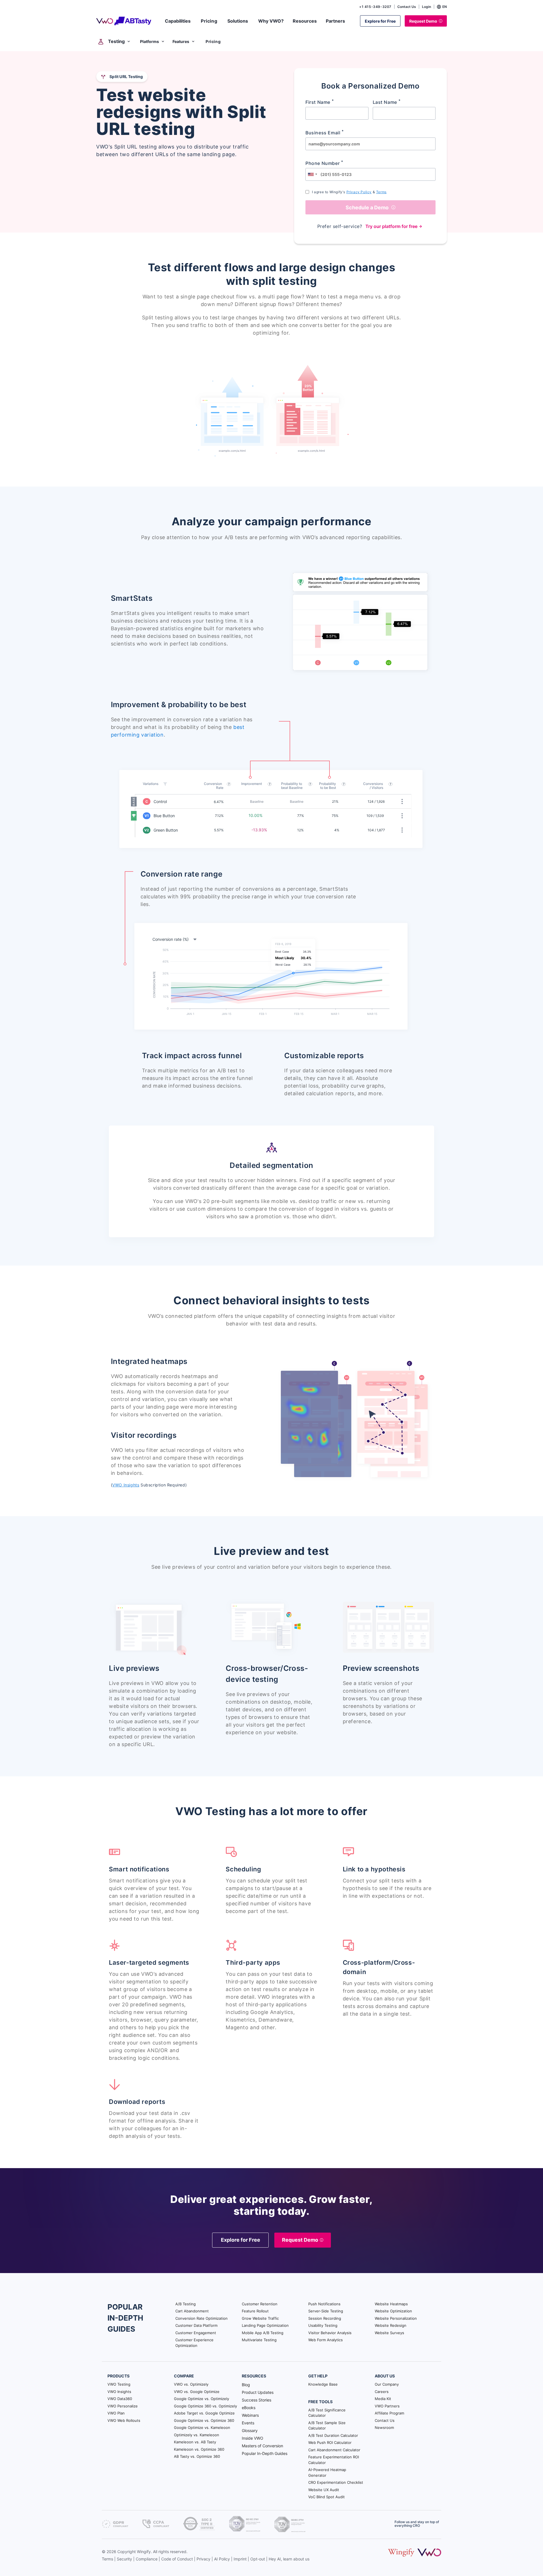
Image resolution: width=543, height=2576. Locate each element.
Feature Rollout (255, 2311)
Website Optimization (393, 2311)
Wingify (144, 2552)
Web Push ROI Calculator (330, 2442)
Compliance (147, 2559)
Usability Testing (323, 2325)
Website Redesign (391, 2325)
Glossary (250, 2430)
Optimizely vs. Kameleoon (197, 2435)
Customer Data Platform (196, 2325)
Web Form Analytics (326, 2340)
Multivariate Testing (259, 2340)
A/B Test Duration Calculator (333, 2435)
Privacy (203, 2559)
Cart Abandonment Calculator (334, 2450)
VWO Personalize (123, 2406)
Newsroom (384, 2427)
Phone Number (324, 163)
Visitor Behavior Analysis (330, 2333)
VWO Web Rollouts (124, 2420)
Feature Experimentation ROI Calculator (334, 2460)
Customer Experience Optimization (194, 2343)
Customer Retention (260, 2304)
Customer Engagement (196, 2333)
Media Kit (383, 2399)
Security (124, 2559)
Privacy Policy (359, 192)
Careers (382, 2392)
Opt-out (258, 2559)
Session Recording (325, 2318)
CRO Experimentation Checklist (336, 2482)
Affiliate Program (389, 2413)
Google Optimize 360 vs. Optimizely (205, 2406)
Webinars (250, 2415)
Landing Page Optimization (265, 2325)
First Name (320, 102)
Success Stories (257, 2400)
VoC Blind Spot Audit (327, 2497)
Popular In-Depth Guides (265, 2453)
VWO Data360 (120, 2399)
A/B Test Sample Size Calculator (327, 2426)
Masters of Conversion (262, 2446)
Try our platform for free (391, 226)
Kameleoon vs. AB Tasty (195, 2442)
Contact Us (407, 7)
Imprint (240, 2559)
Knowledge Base (323, 2384)
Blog (246, 2385)
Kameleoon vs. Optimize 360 (199, 2449)
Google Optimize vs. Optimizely (202, 2399)
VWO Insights (126, 1485)
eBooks (249, 2408)
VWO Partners (387, 2406)
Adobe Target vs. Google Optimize (204, 2413)
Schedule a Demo (367, 207)
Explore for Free (380, 21)
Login (426, 7)
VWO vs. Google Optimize (197, 2392)
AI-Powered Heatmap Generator (327, 2472)
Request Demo (423, 21)
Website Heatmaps (391, 2304)
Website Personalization (396, 2318)
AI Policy (222, 2559)
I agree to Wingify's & (349, 192)
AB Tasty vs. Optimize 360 (197, 2456)
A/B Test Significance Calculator (327, 2413)
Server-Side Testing (326, 2311)
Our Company (387, 2384)
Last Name (387, 102)
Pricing (213, 41)
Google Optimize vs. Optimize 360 (204, 2420)
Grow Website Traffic (260, 2318)
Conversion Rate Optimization (202, 2318)
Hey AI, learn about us (289, 2559)
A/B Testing (186, 2304)
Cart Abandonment (192, 2311)
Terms (381, 192)
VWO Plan (116, 2413)
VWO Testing (119, 2384)
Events (248, 2423)
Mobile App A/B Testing (263, 2333)
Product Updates (258, 2392)
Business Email (325, 132)
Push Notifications (324, 2304)
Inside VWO (253, 2438)
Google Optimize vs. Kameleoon (202, 2427)
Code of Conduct (177, 2559)
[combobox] (312, 174)
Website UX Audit (324, 2490)
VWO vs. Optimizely (191, 2384)
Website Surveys (389, 2333)
